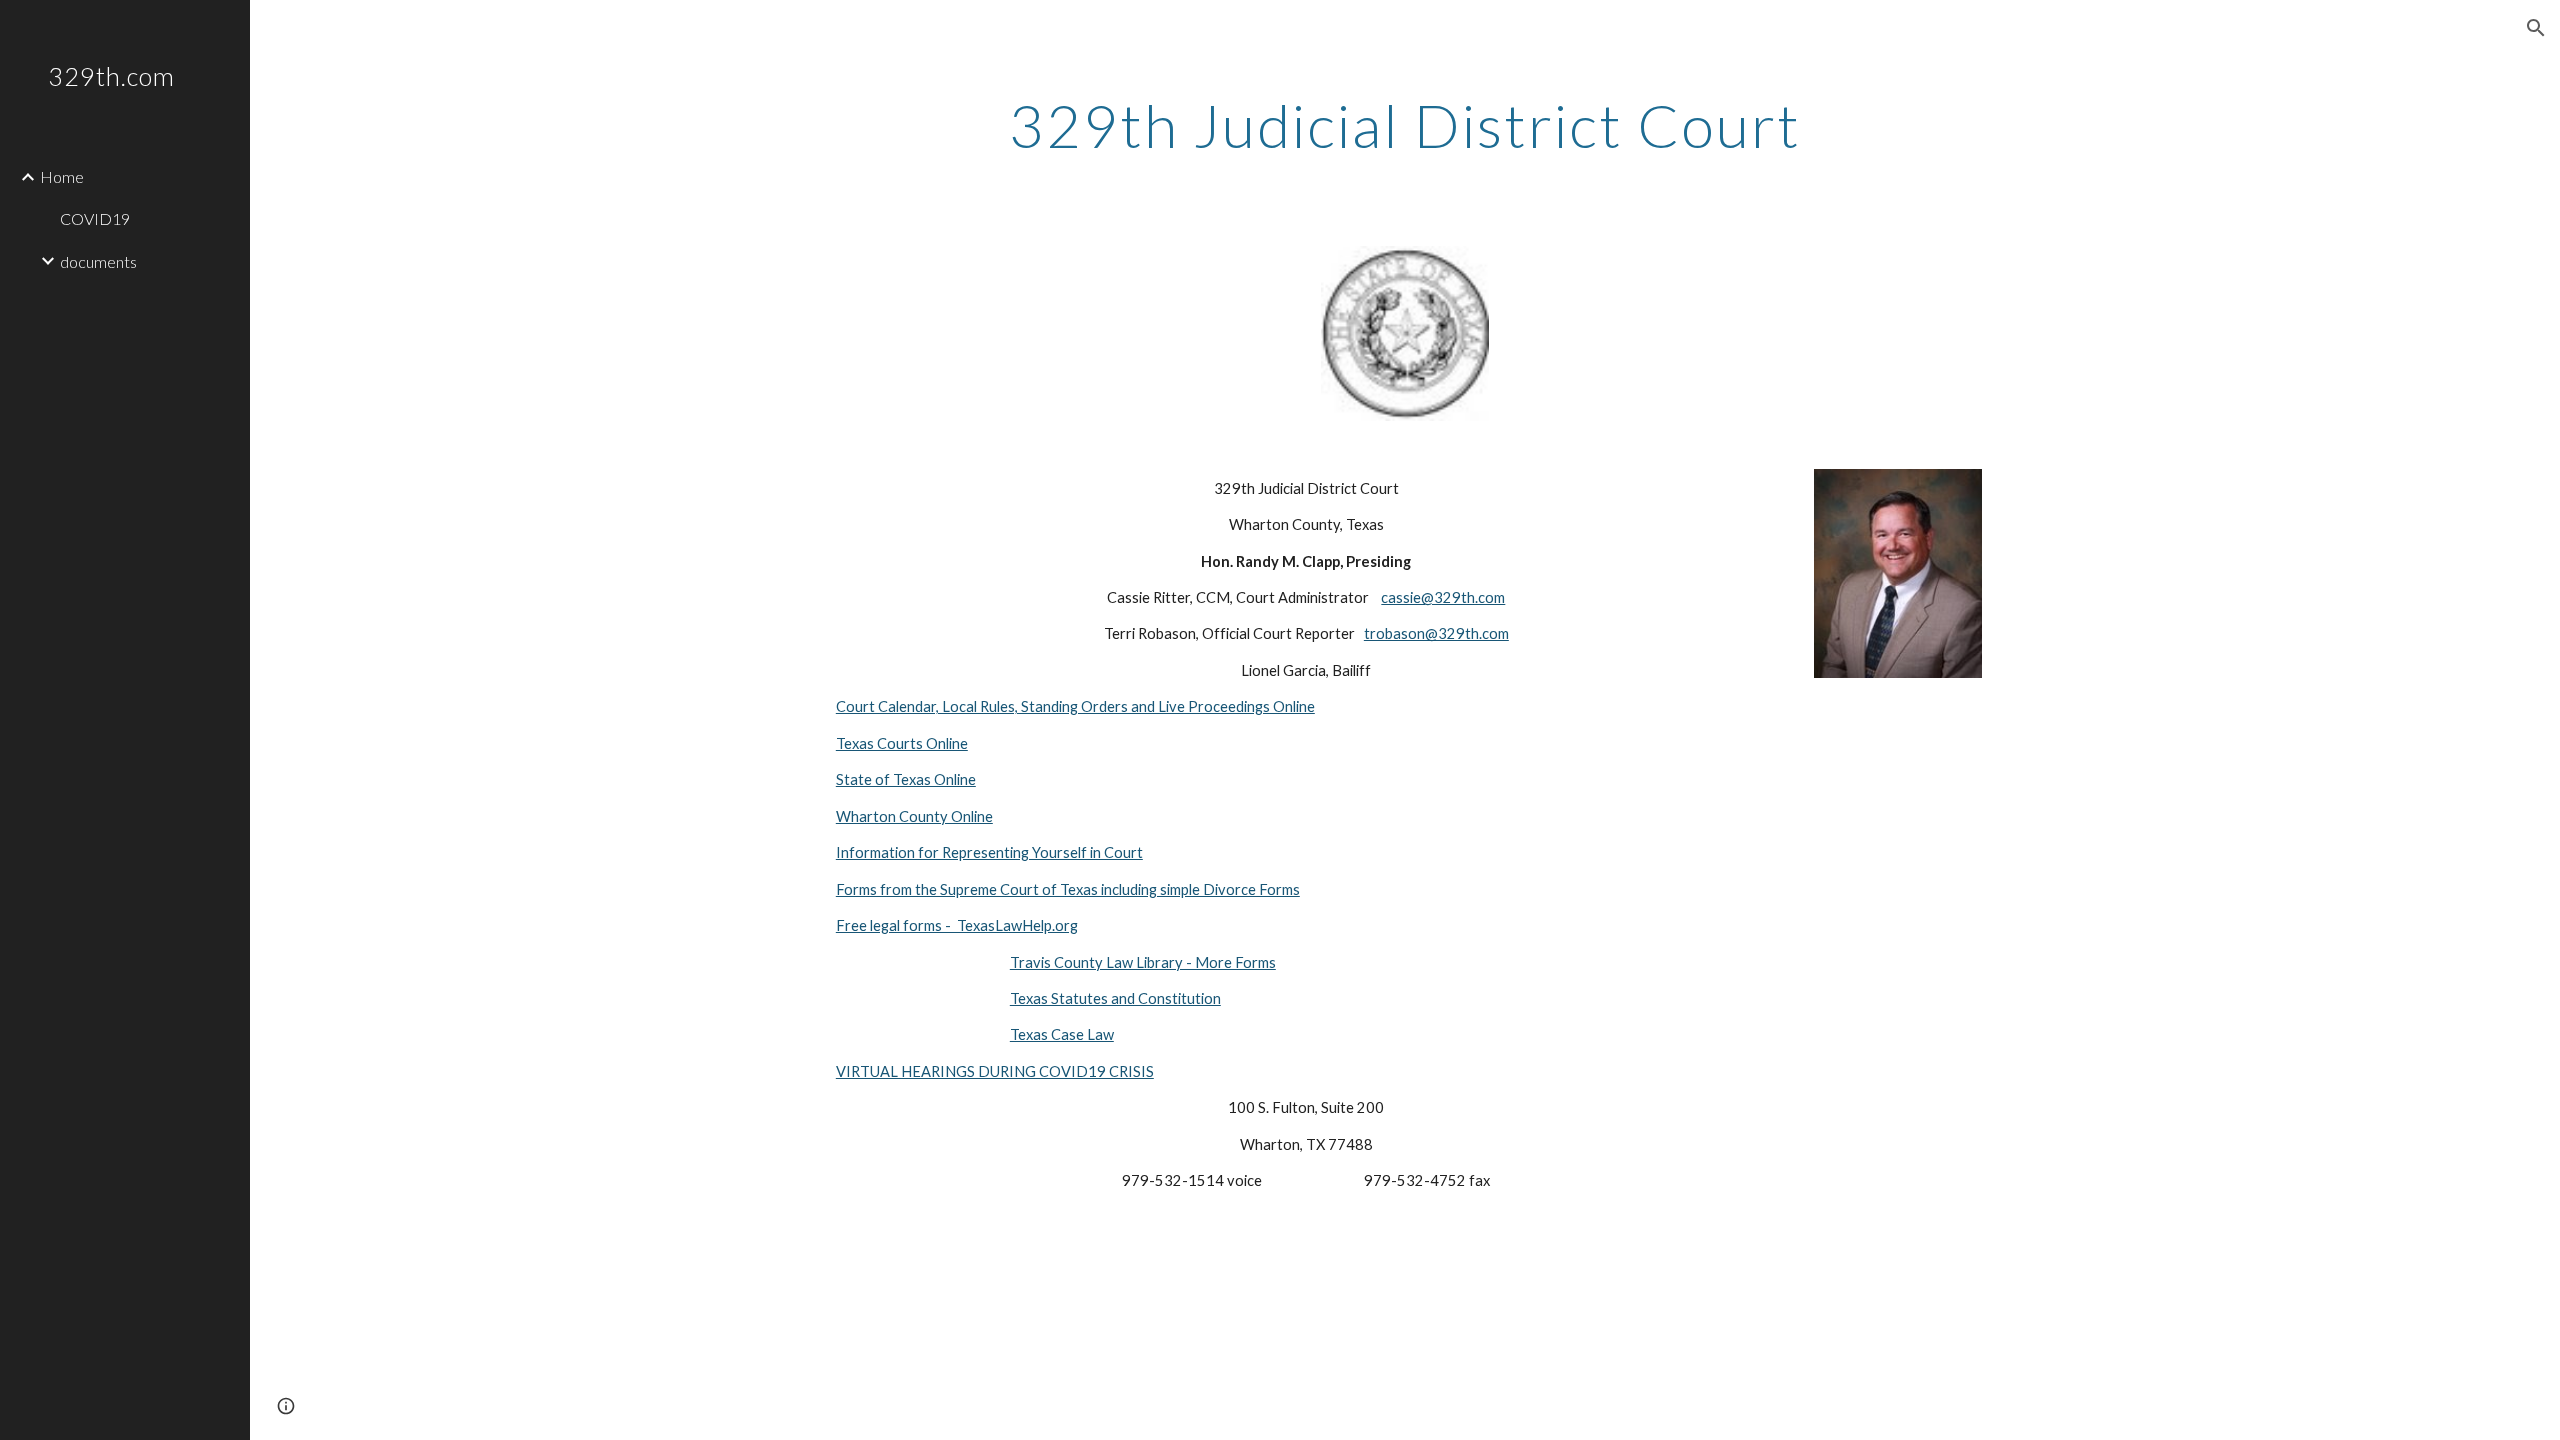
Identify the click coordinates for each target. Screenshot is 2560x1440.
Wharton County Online (914, 816)
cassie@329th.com (1443, 597)
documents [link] (98, 261)
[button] (2536, 28)
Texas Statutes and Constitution (1115, 998)
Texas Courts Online (902, 743)
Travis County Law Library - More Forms (1143, 962)
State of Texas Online (906, 779)
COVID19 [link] (95, 218)
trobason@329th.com (1436, 633)
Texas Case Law (1062, 1034)
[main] (1405, 125)
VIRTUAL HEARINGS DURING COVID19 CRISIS (995, 1071)
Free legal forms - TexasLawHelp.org (957, 925)
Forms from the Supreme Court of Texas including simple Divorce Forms (1068, 889)
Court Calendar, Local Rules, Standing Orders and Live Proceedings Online (1075, 706)
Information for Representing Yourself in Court (989, 852)
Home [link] (62, 176)
